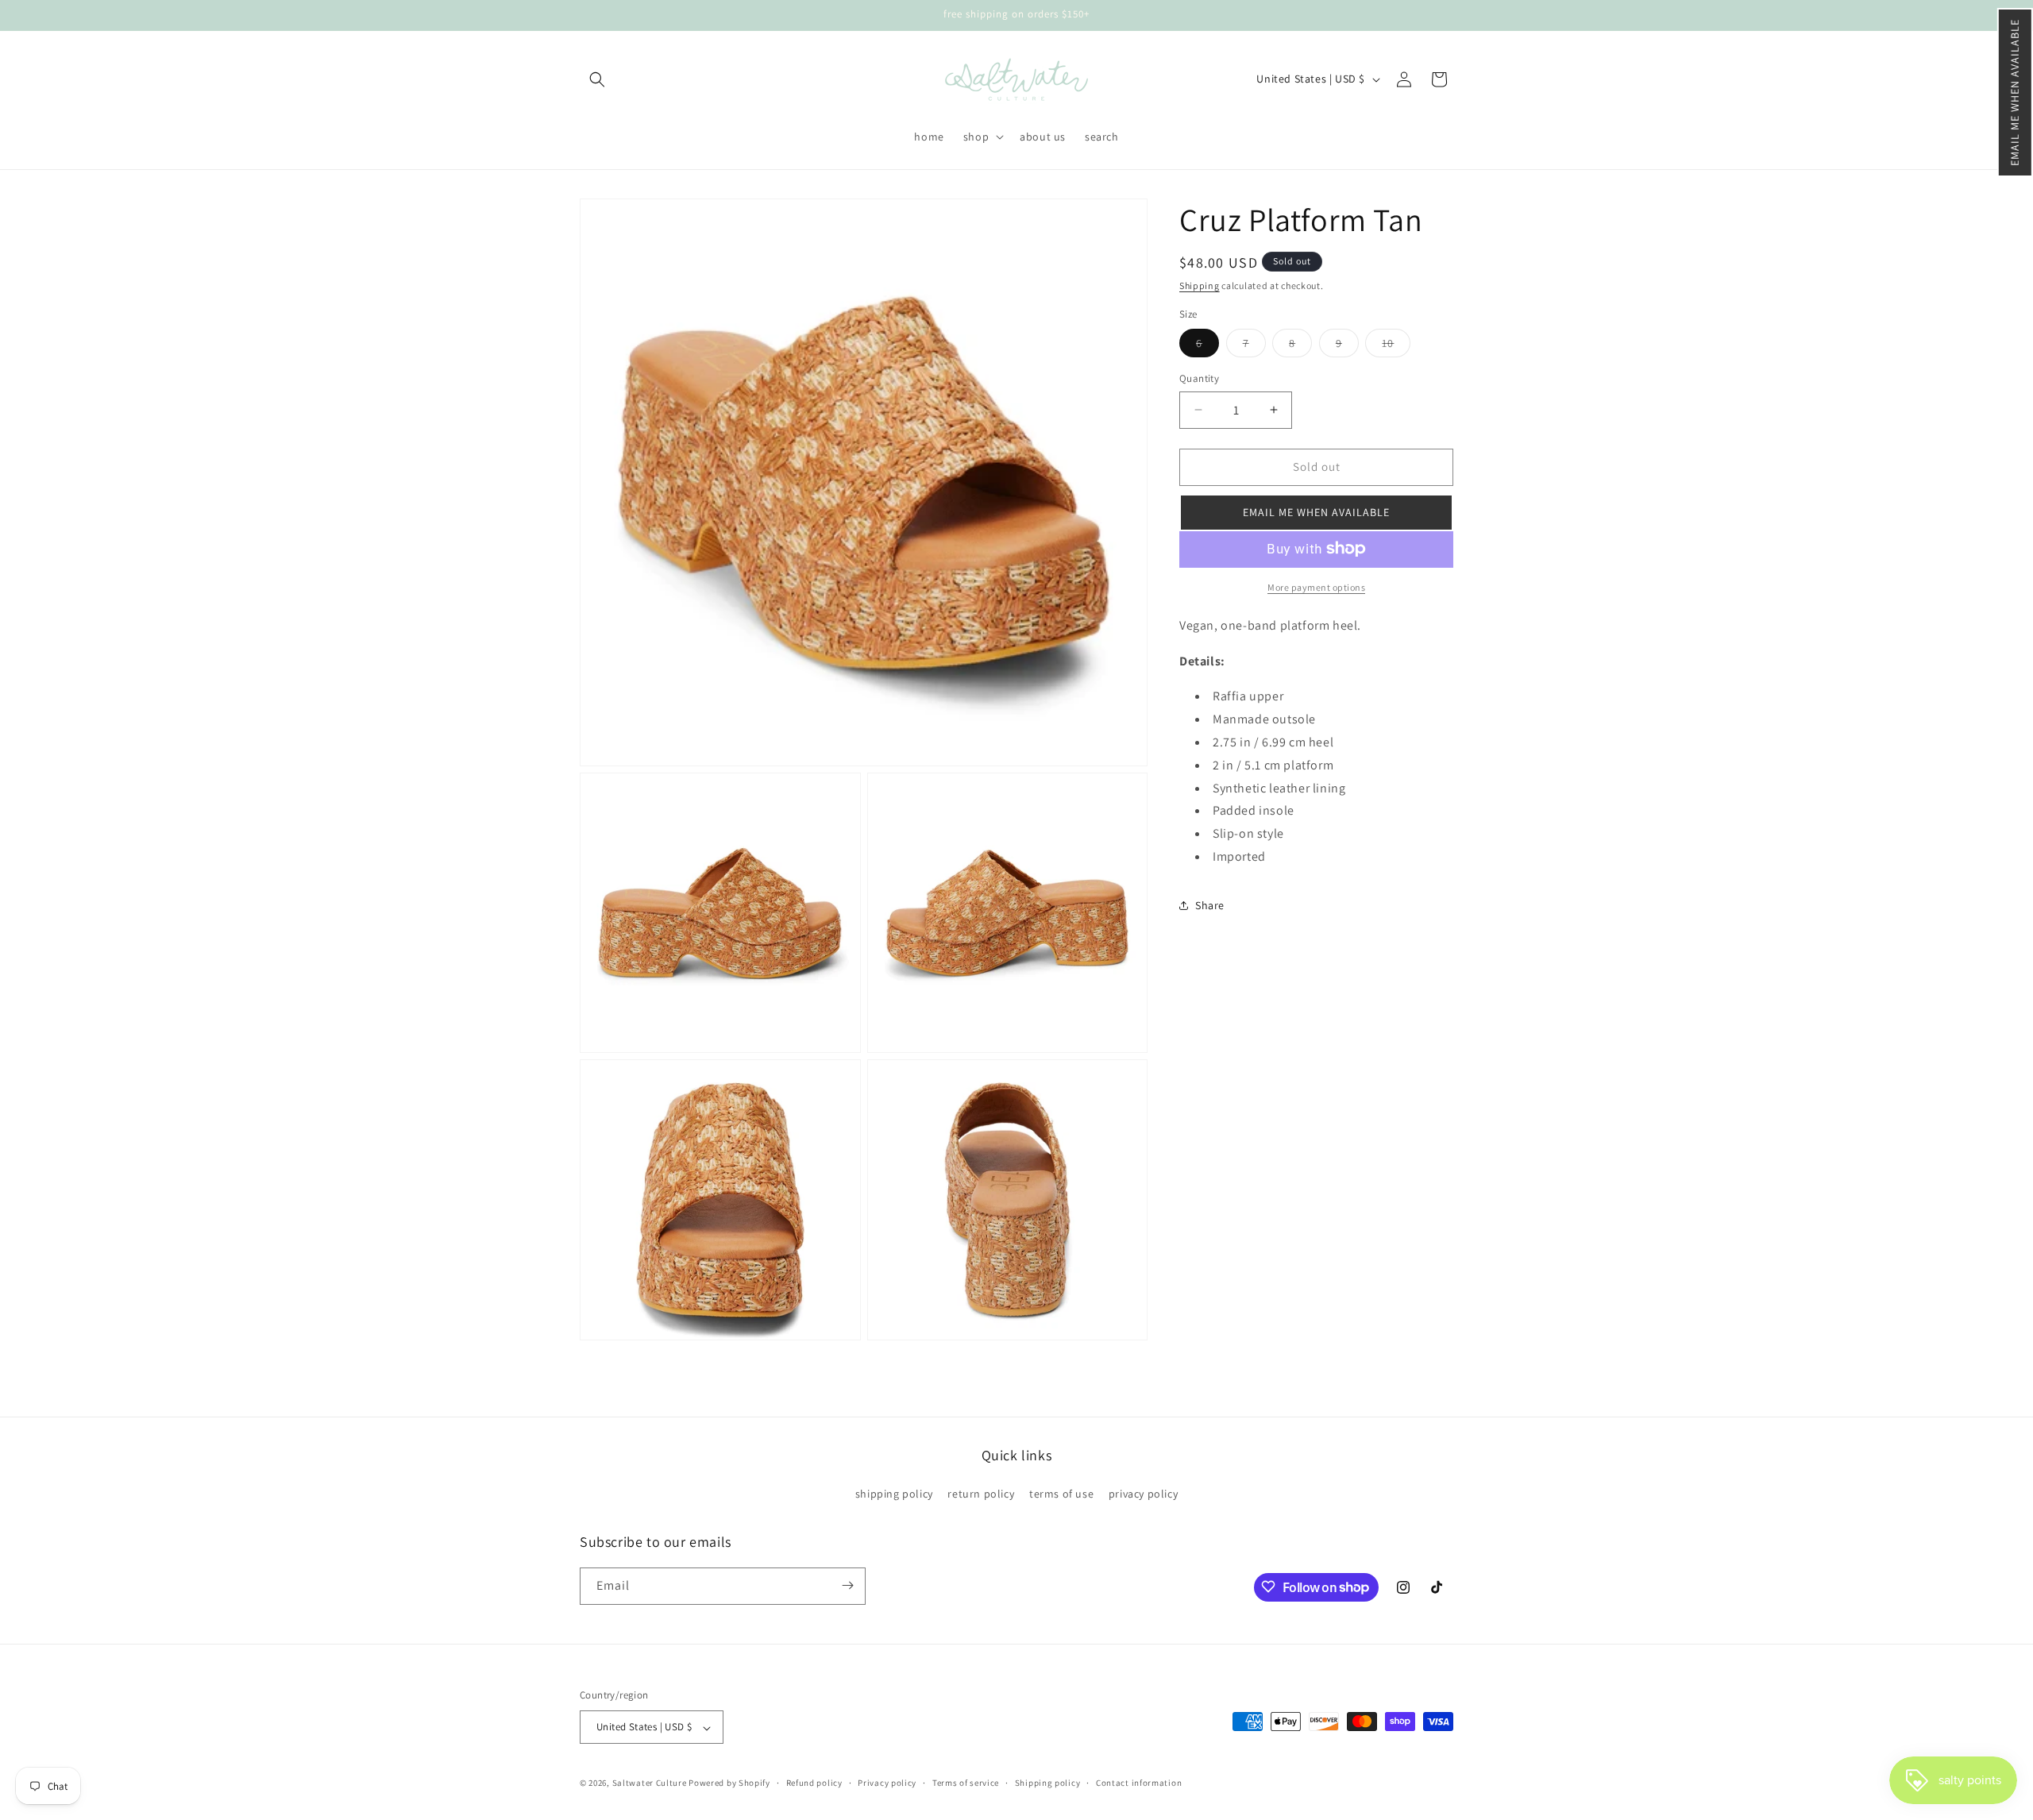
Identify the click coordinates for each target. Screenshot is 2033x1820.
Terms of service (966, 1783)
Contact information (1139, 1783)
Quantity (1199, 378)
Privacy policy (887, 1783)
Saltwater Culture (650, 1783)
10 (1396, 346)
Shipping (1200, 285)
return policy (981, 1494)
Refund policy (814, 1783)
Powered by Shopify (729, 1783)
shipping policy (894, 1494)
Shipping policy (1048, 1783)
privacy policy (1143, 1494)
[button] (2015, 93)
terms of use (1061, 1494)
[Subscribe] (847, 1585)
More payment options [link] (1316, 586)
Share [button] (1210, 904)
